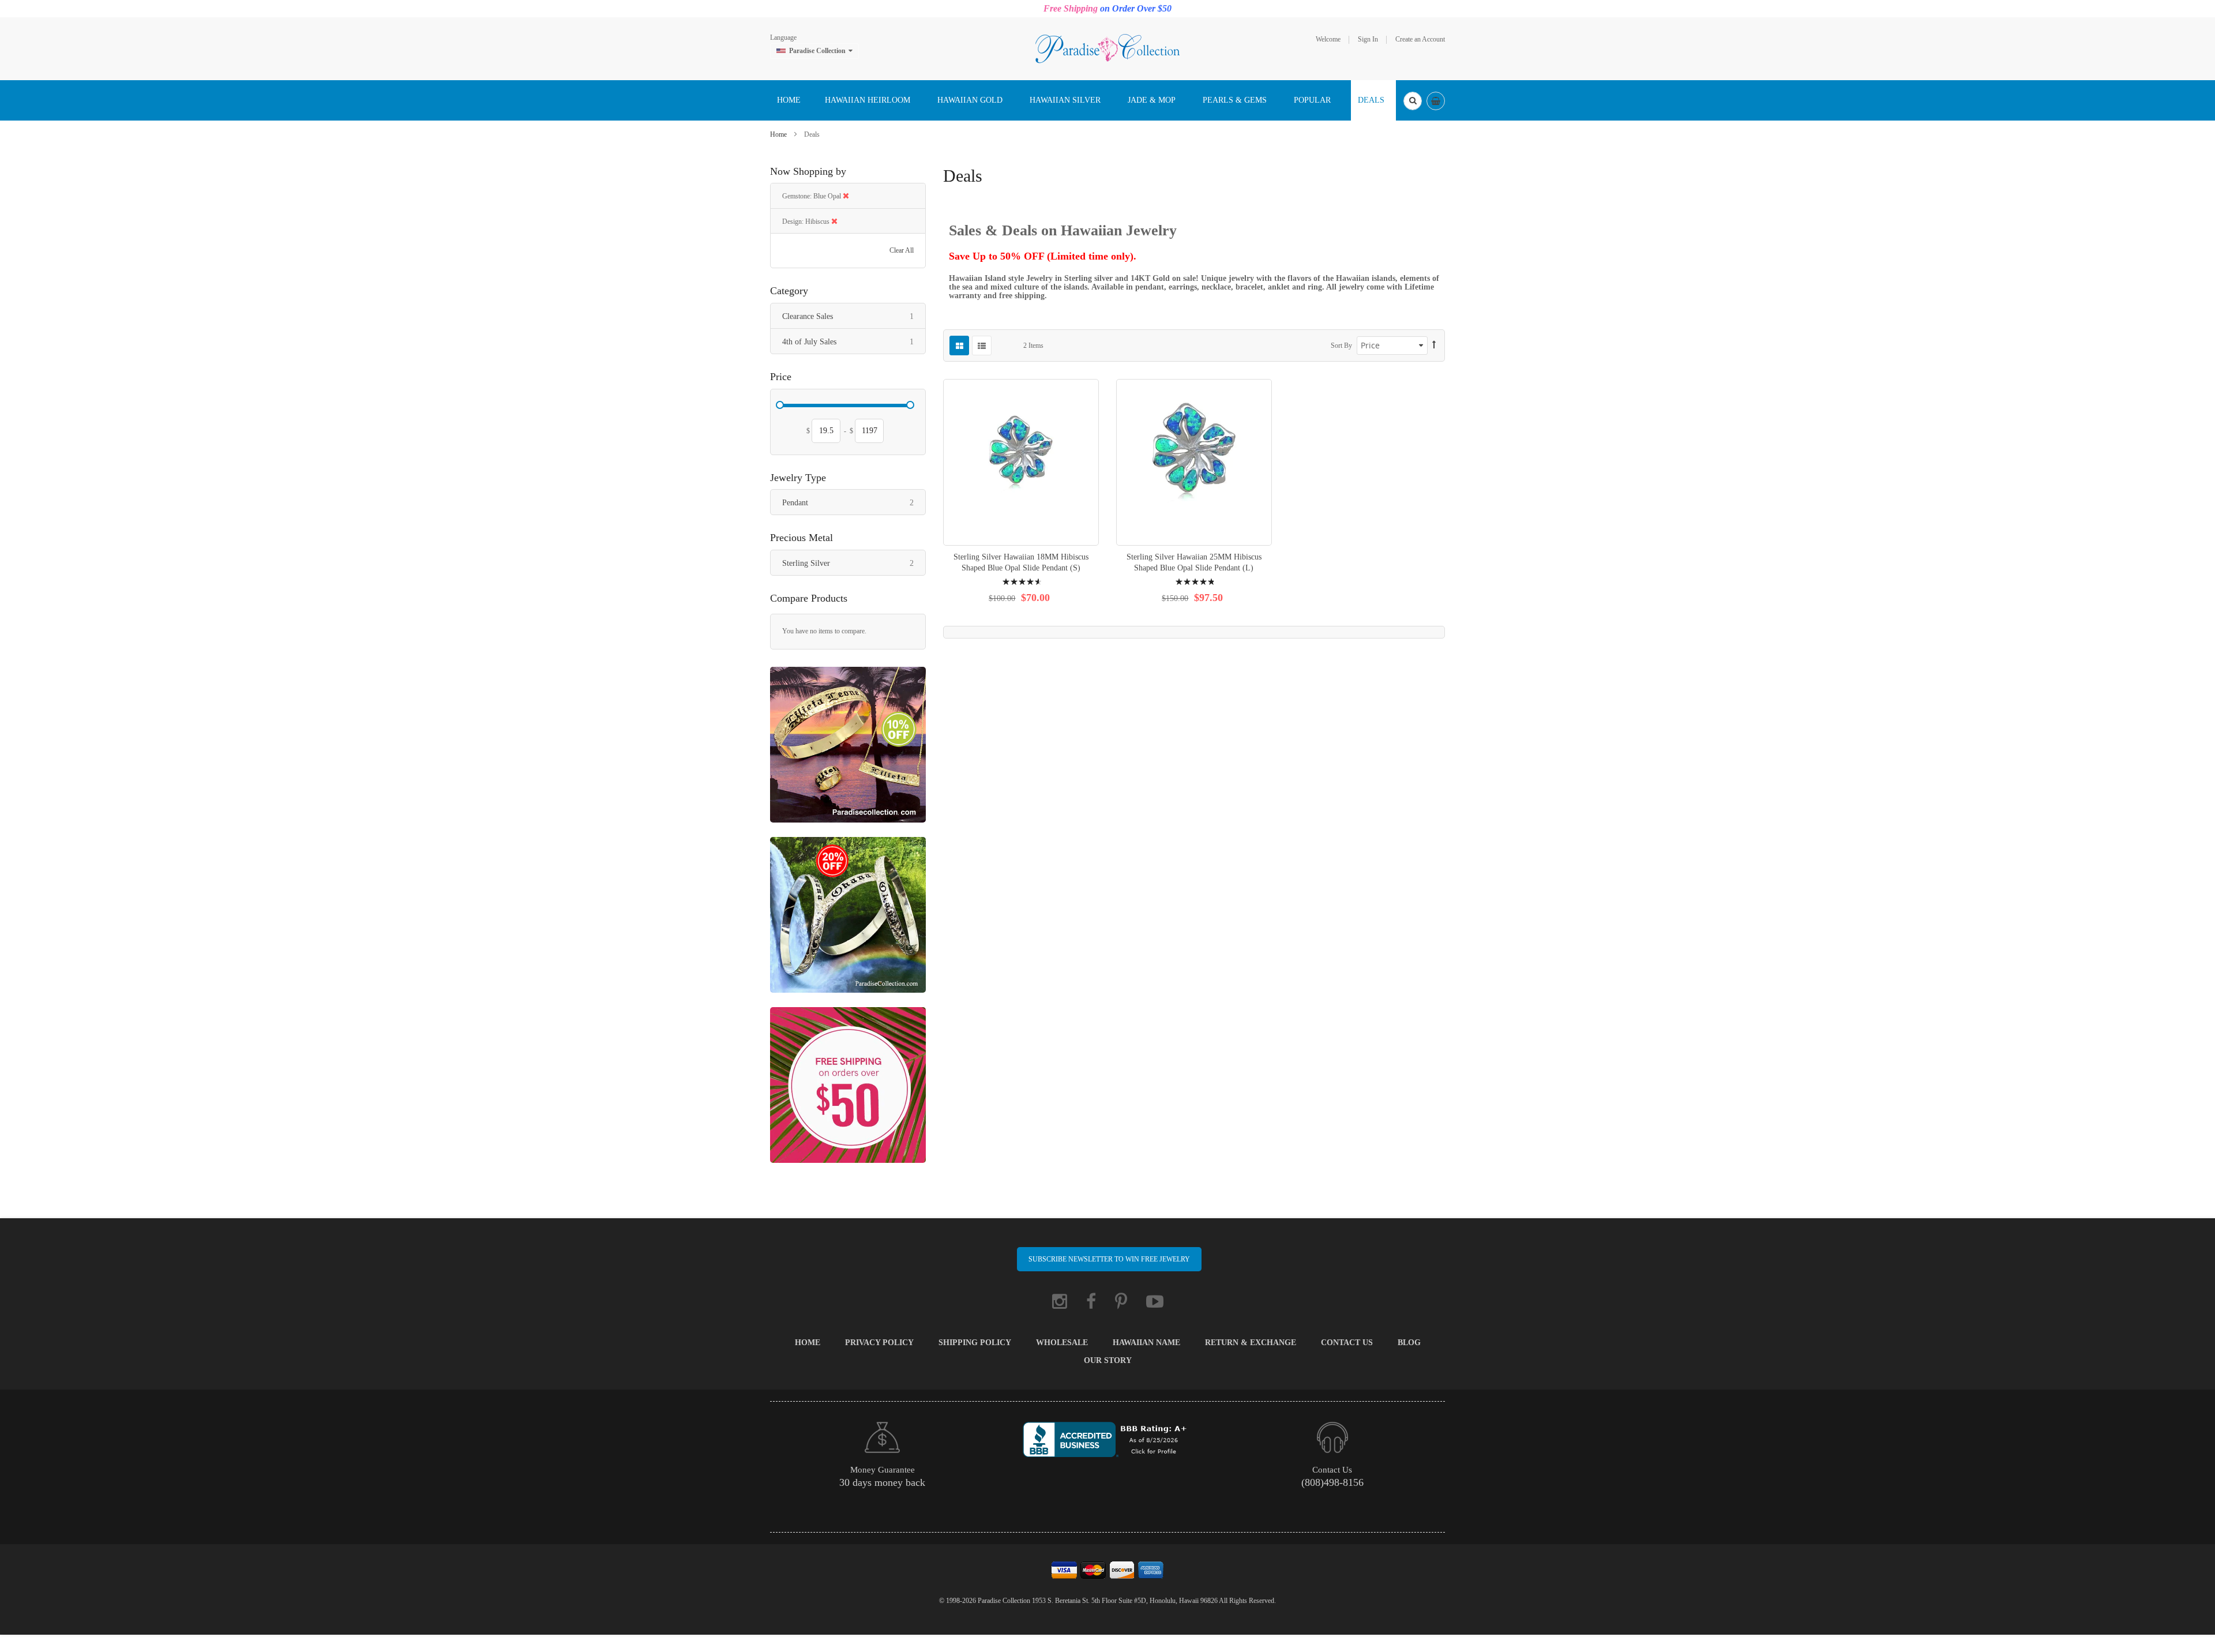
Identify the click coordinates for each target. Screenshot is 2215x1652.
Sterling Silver (854, 563)
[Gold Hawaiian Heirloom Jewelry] (848, 750)
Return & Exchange (1251, 1343)
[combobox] (1413, 101)
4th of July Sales (854, 341)
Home (779, 134)
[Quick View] (1021, 462)
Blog (1409, 1343)
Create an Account (1420, 39)
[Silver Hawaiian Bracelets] (848, 920)
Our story (1108, 1360)
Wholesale (1062, 1343)
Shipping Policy (975, 1343)
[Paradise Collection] (1107, 48)
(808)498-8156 (1332, 1482)
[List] (982, 346)
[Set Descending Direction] (1434, 345)
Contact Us (1347, 1343)
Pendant (854, 502)
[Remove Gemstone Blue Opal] (846, 196)
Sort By (1341, 346)
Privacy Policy (879, 1343)
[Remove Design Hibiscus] (834, 221)
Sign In (1368, 39)
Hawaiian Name (1146, 1343)
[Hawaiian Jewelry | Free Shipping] (848, 1090)
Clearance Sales (854, 316)
